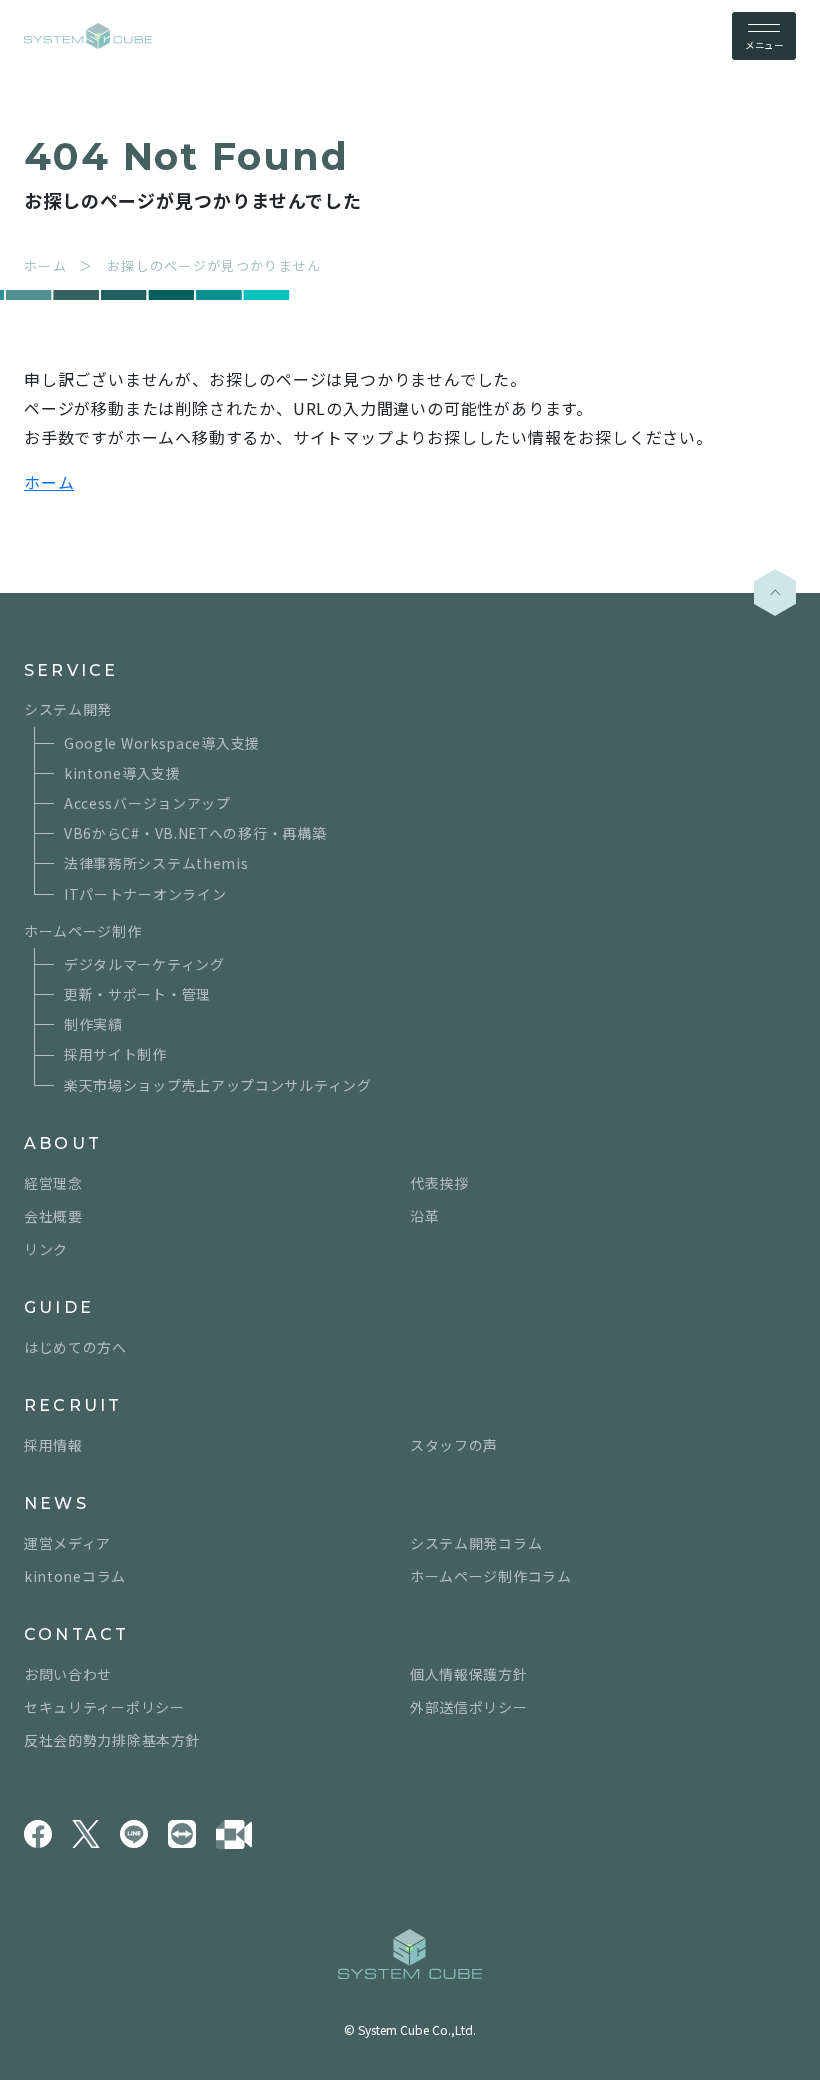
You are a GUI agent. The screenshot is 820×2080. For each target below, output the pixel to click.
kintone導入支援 (122, 773)
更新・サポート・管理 (137, 994)
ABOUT (63, 1143)
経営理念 (53, 1183)
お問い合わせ (68, 1674)
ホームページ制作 (83, 931)
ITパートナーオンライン (145, 894)
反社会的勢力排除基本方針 (112, 1740)
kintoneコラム (75, 1576)
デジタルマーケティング (144, 964)
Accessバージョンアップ (147, 803)
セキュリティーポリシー (104, 1707)
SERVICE (71, 670)
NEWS (56, 1503)
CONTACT (76, 1634)
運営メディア (67, 1543)
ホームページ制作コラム (491, 1576)
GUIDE (59, 1307)
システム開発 (68, 709)
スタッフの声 (454, 1445)
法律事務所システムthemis (156, 863)
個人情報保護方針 (469, 1674)
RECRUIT (73, 1405)
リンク (46, 1249)
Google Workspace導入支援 (162, 743)
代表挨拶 (439, 1183)
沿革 (424, 1216)
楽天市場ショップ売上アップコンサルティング (218, 1085)
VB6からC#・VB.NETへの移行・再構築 (195, 833)
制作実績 (93, 1024)
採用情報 (53, 1445)
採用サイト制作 (115, 1054)
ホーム (49, 482)
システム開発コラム (476, 1543)
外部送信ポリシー (469, 1707)
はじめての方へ (75, 1347)
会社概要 (53, 1216)
